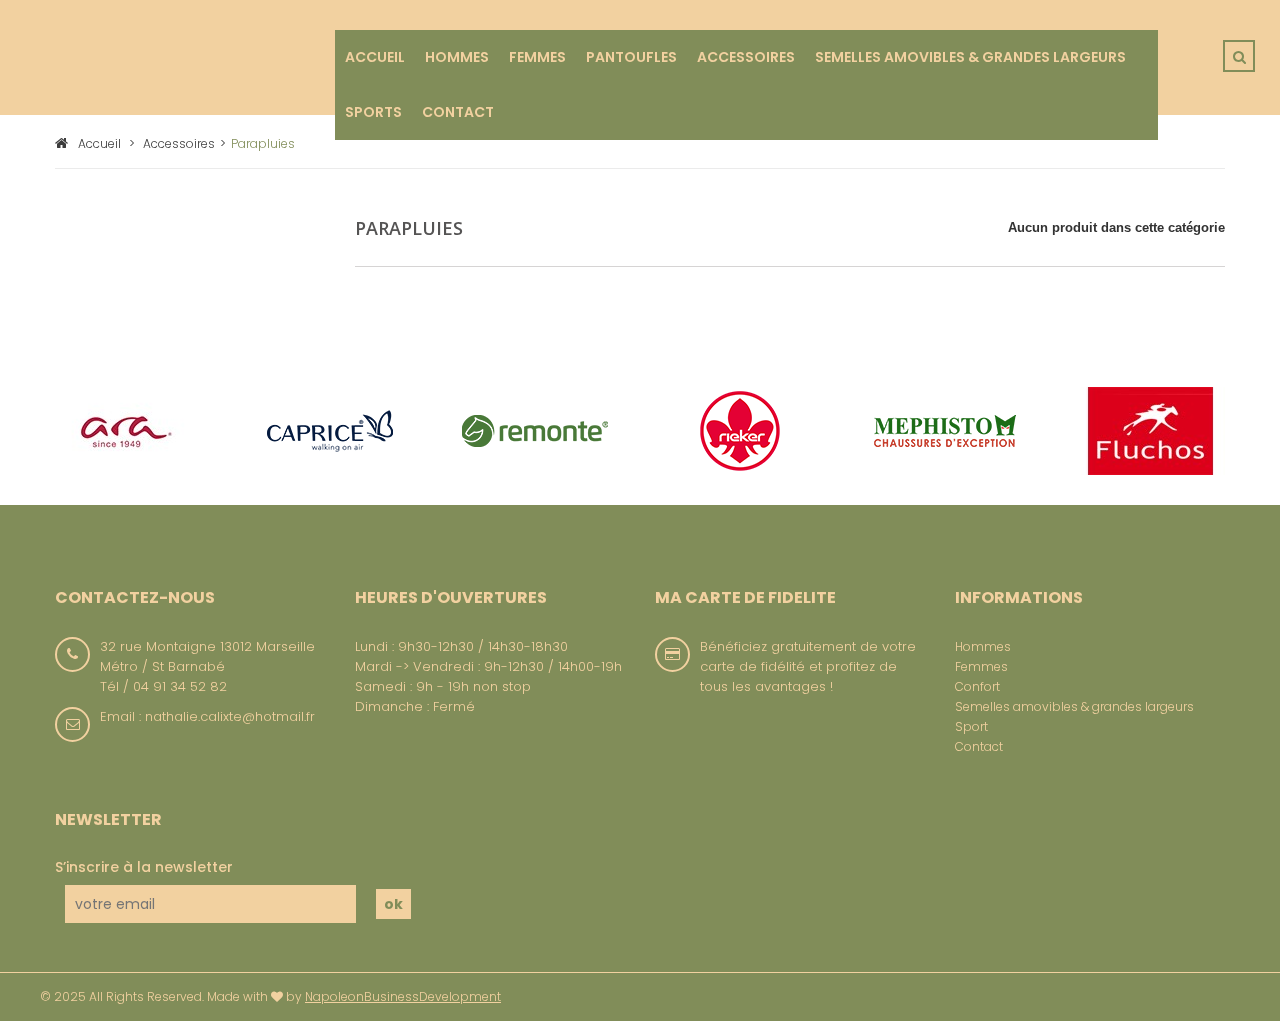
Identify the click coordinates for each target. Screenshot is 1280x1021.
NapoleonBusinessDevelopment (403, 996)
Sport (971, 726)
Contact (979, 746)
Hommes (983, 646)
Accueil (99, 143)
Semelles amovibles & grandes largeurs (1074, 706)
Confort (977, 686)
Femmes (981, 666)
